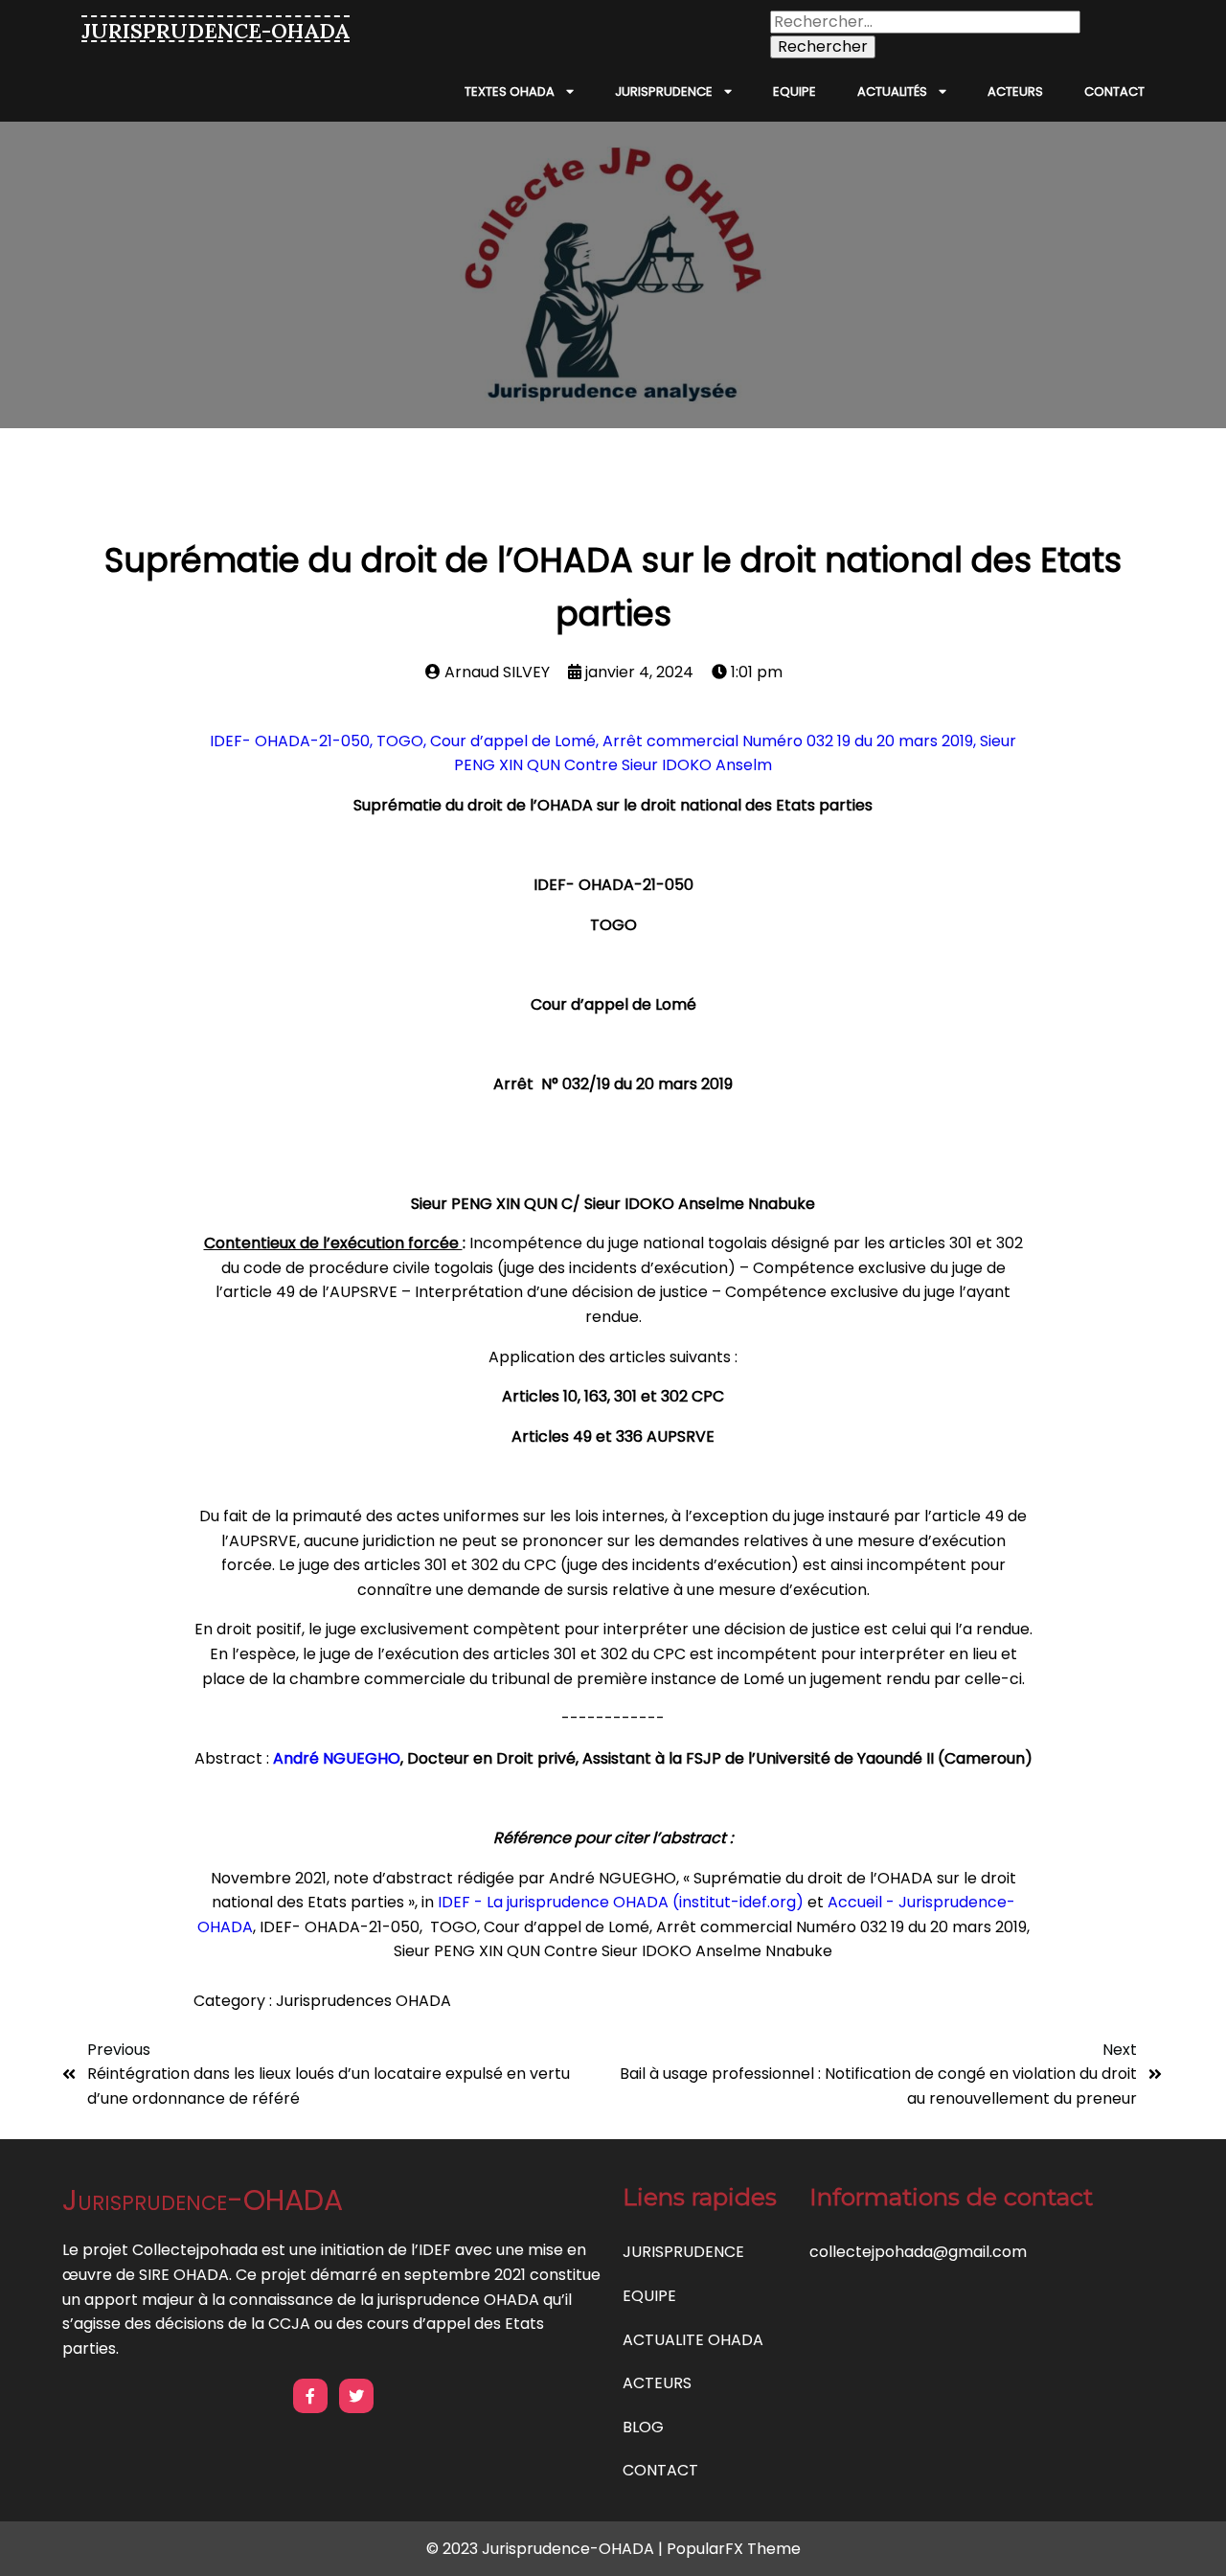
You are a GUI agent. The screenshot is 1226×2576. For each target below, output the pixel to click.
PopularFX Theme (734, 2549)
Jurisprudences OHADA (363, 2001)
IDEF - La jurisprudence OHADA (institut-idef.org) (621, 1902)
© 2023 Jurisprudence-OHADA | (546, 2549)
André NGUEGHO (337, 1758)
